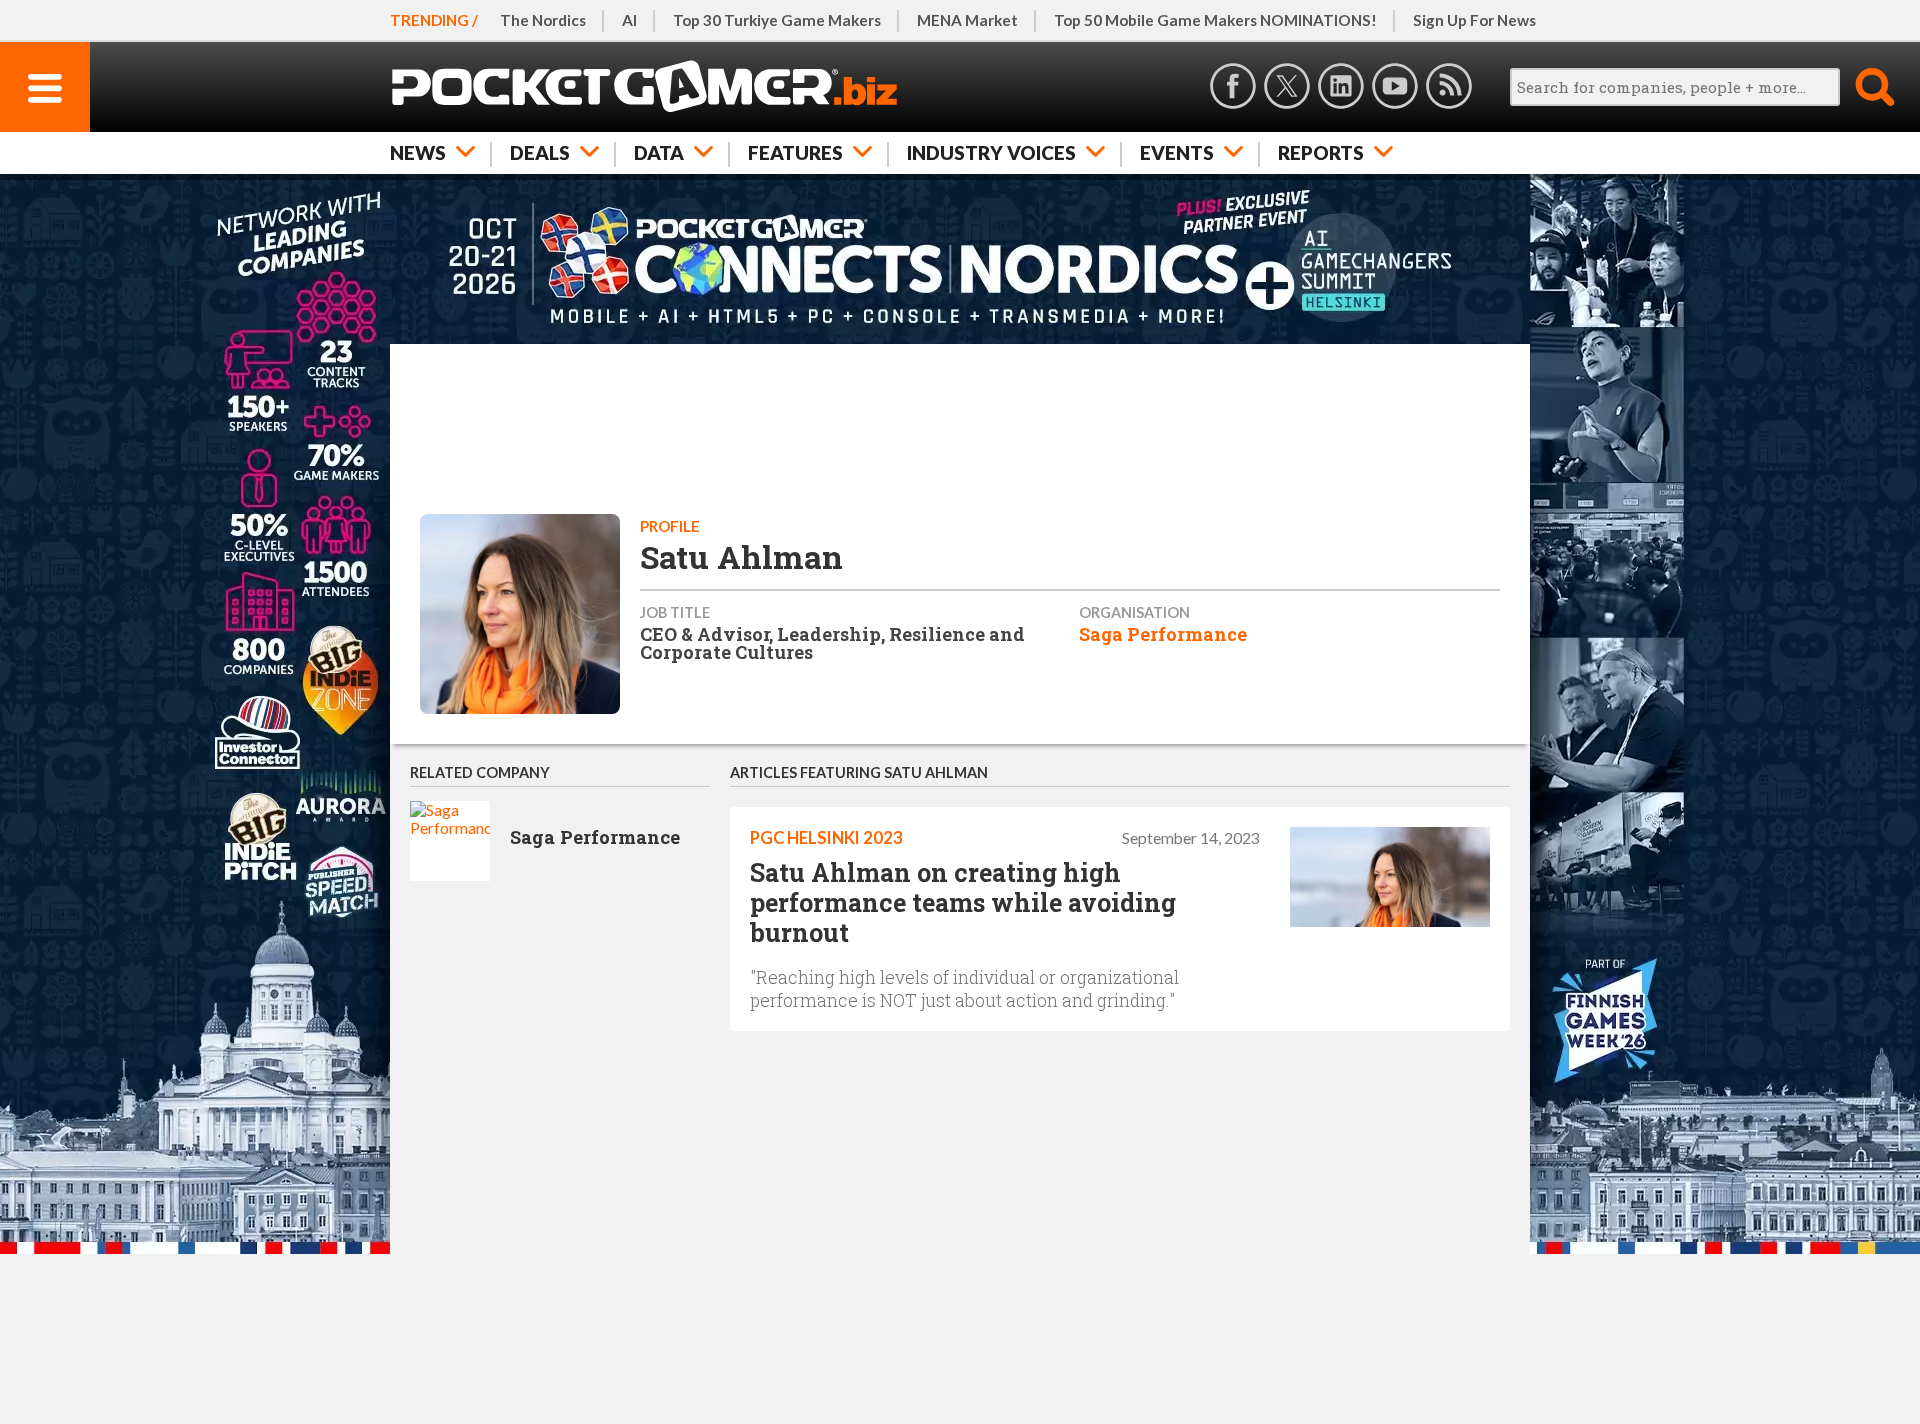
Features (795, 152)
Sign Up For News (1474, 20)
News (418, 152)
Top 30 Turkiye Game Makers (777, 20)
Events (1177, 152)
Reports (1321, 152)
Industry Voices (991, 152)
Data (659, 152)
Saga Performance (1163, 634)
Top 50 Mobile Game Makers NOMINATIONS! (1215, 20)
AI (629, 20)
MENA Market (967, 20)
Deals (540, 152)
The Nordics (543, 20)
